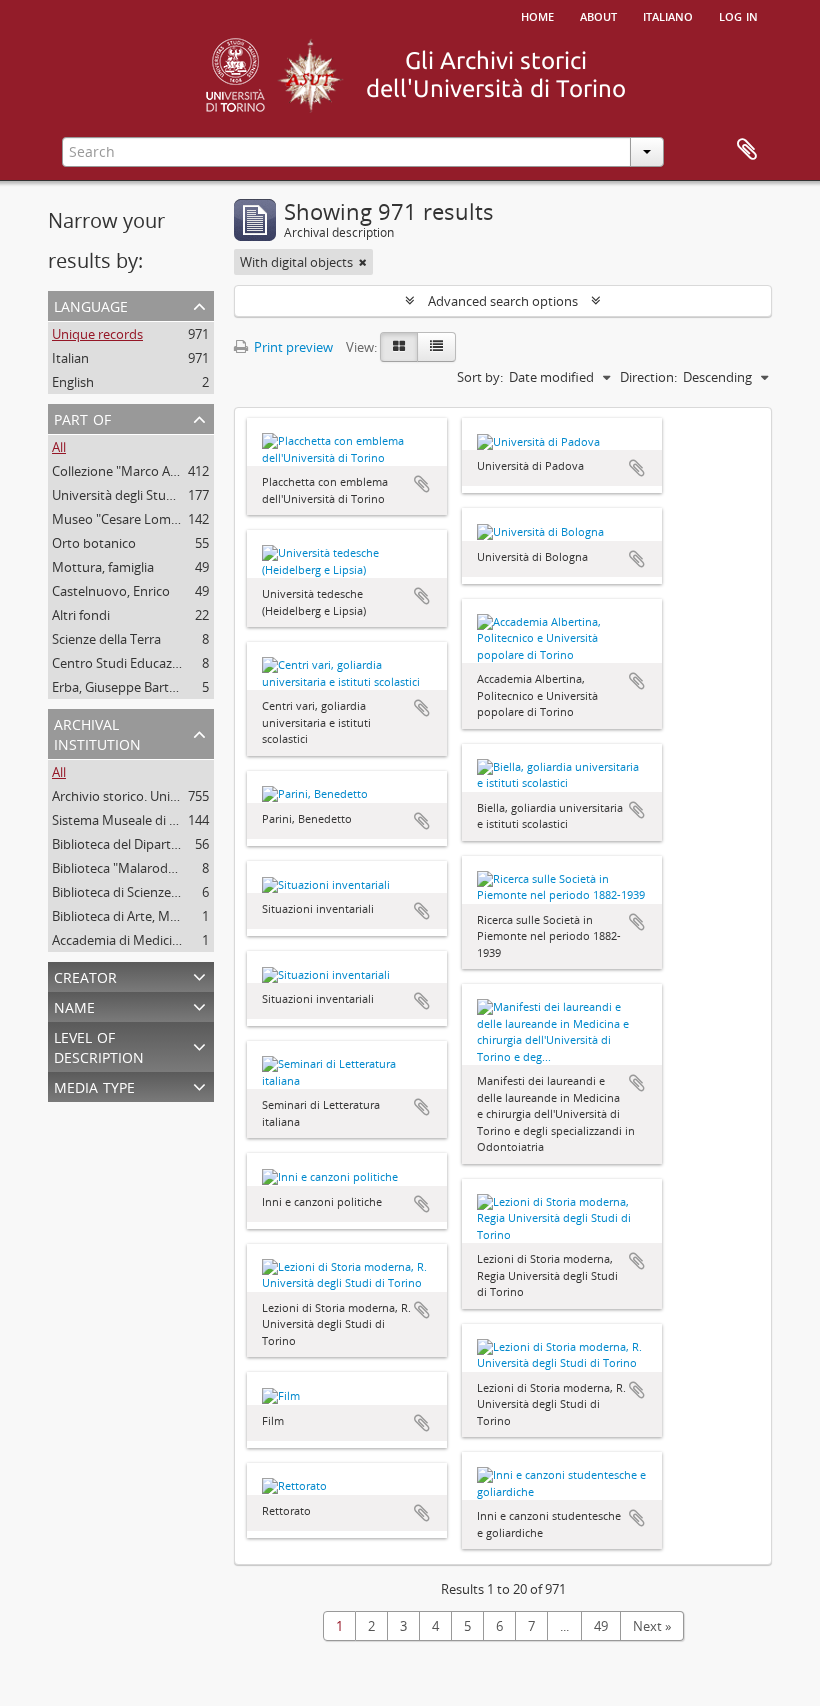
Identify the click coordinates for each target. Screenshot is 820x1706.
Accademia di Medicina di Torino (147, 940)
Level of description (99, 1045)
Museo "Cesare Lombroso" (131, 519)
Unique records (97, 334)
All (59, 447)
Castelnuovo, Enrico (111, 591)
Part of (82, 417)
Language (91, 304)
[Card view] (399, 347)
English (73, 382)
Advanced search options (503, 301)
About (598, 15)
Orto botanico (94, 543)
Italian (70, 358)
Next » (652, 1626)
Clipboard (747, 150)
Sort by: (480, 377)
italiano (668, 15)
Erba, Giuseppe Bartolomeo (133, 687)
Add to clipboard (422, 484)
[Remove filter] (363, 262)
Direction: (648, 377)
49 (601, 1626)
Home (537, 15)
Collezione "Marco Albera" (128, 471)
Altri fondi (81, 615)
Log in (738, 15)
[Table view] (436, 347)
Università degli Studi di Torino (142, 495)
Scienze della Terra (106, 639)
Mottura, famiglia (103, 567)
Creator (85, 975)
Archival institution (97, 732)
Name (74, 1005)
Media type (94, 1085)
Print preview (292, 347)
